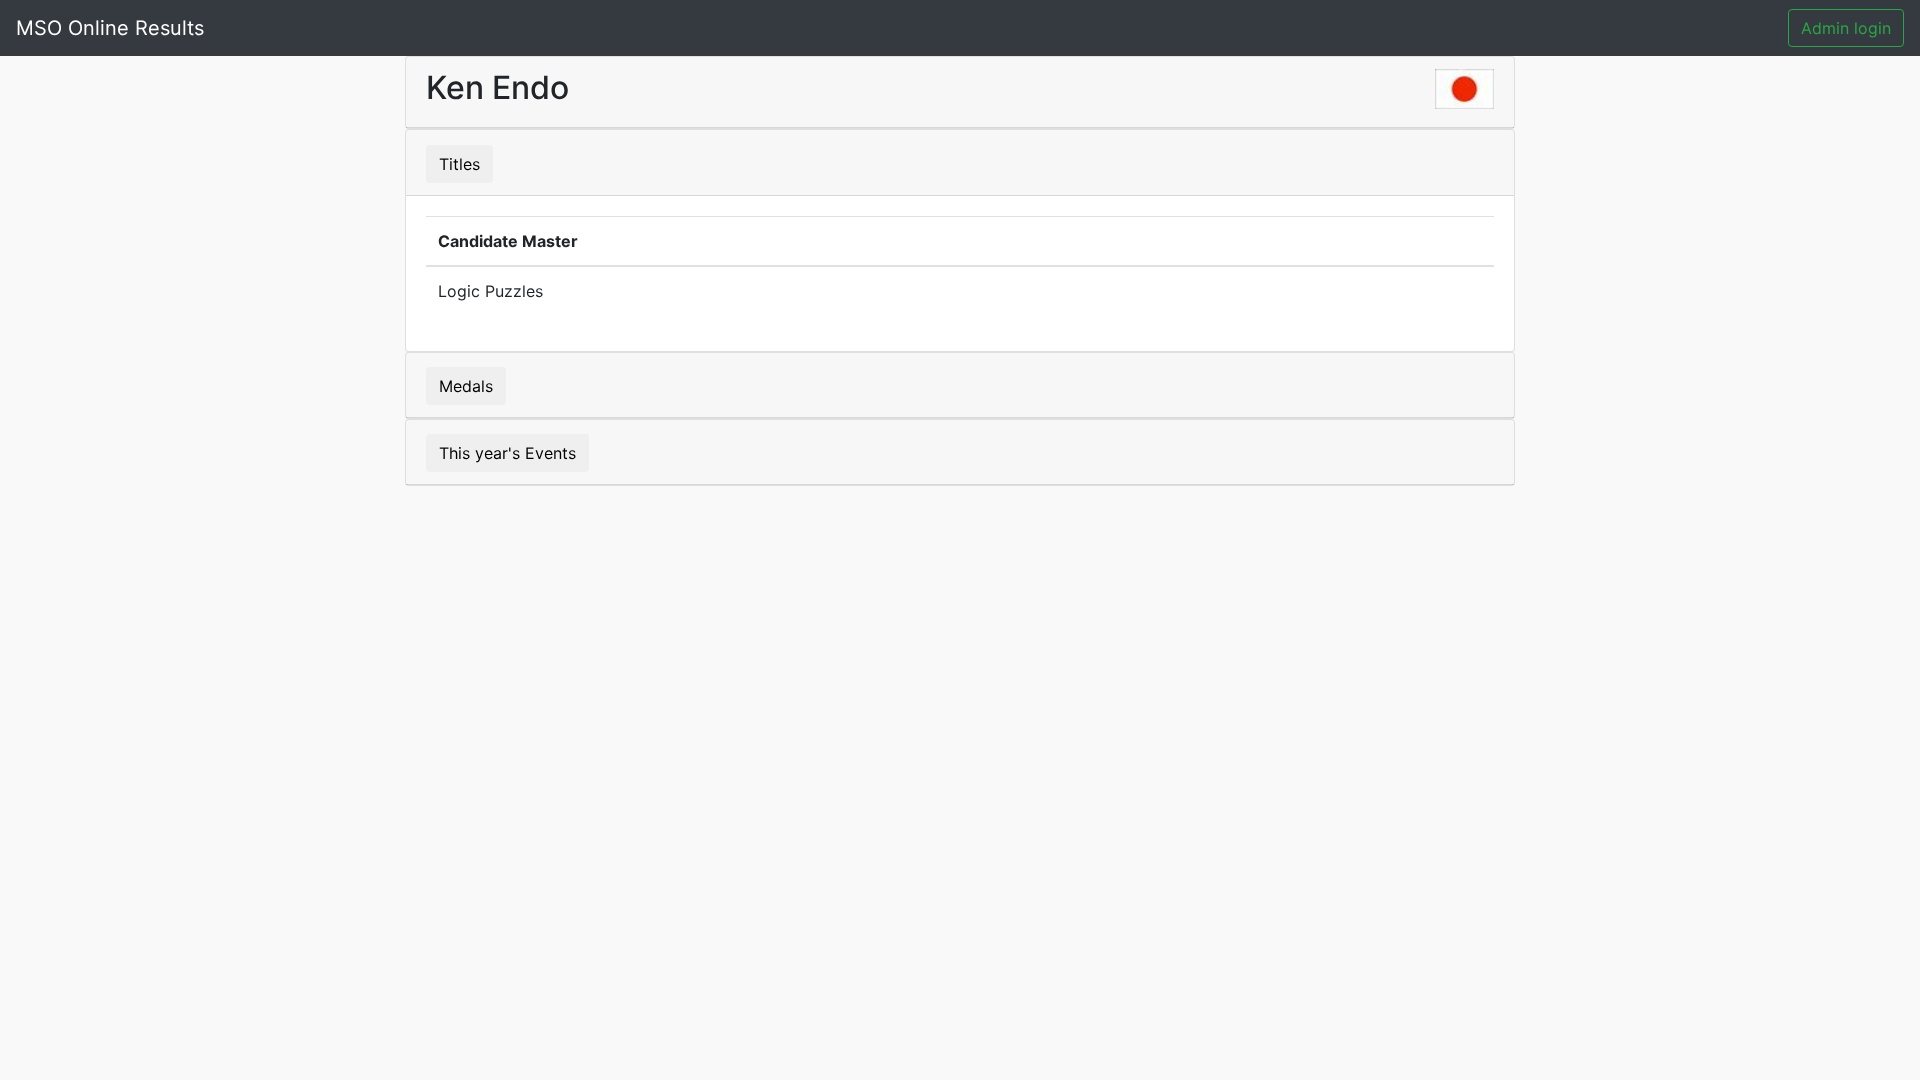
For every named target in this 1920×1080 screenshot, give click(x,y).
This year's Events (507, 453)
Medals (466, 386)
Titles (459, 164)
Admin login (1846, 28)
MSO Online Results (110, 28)
